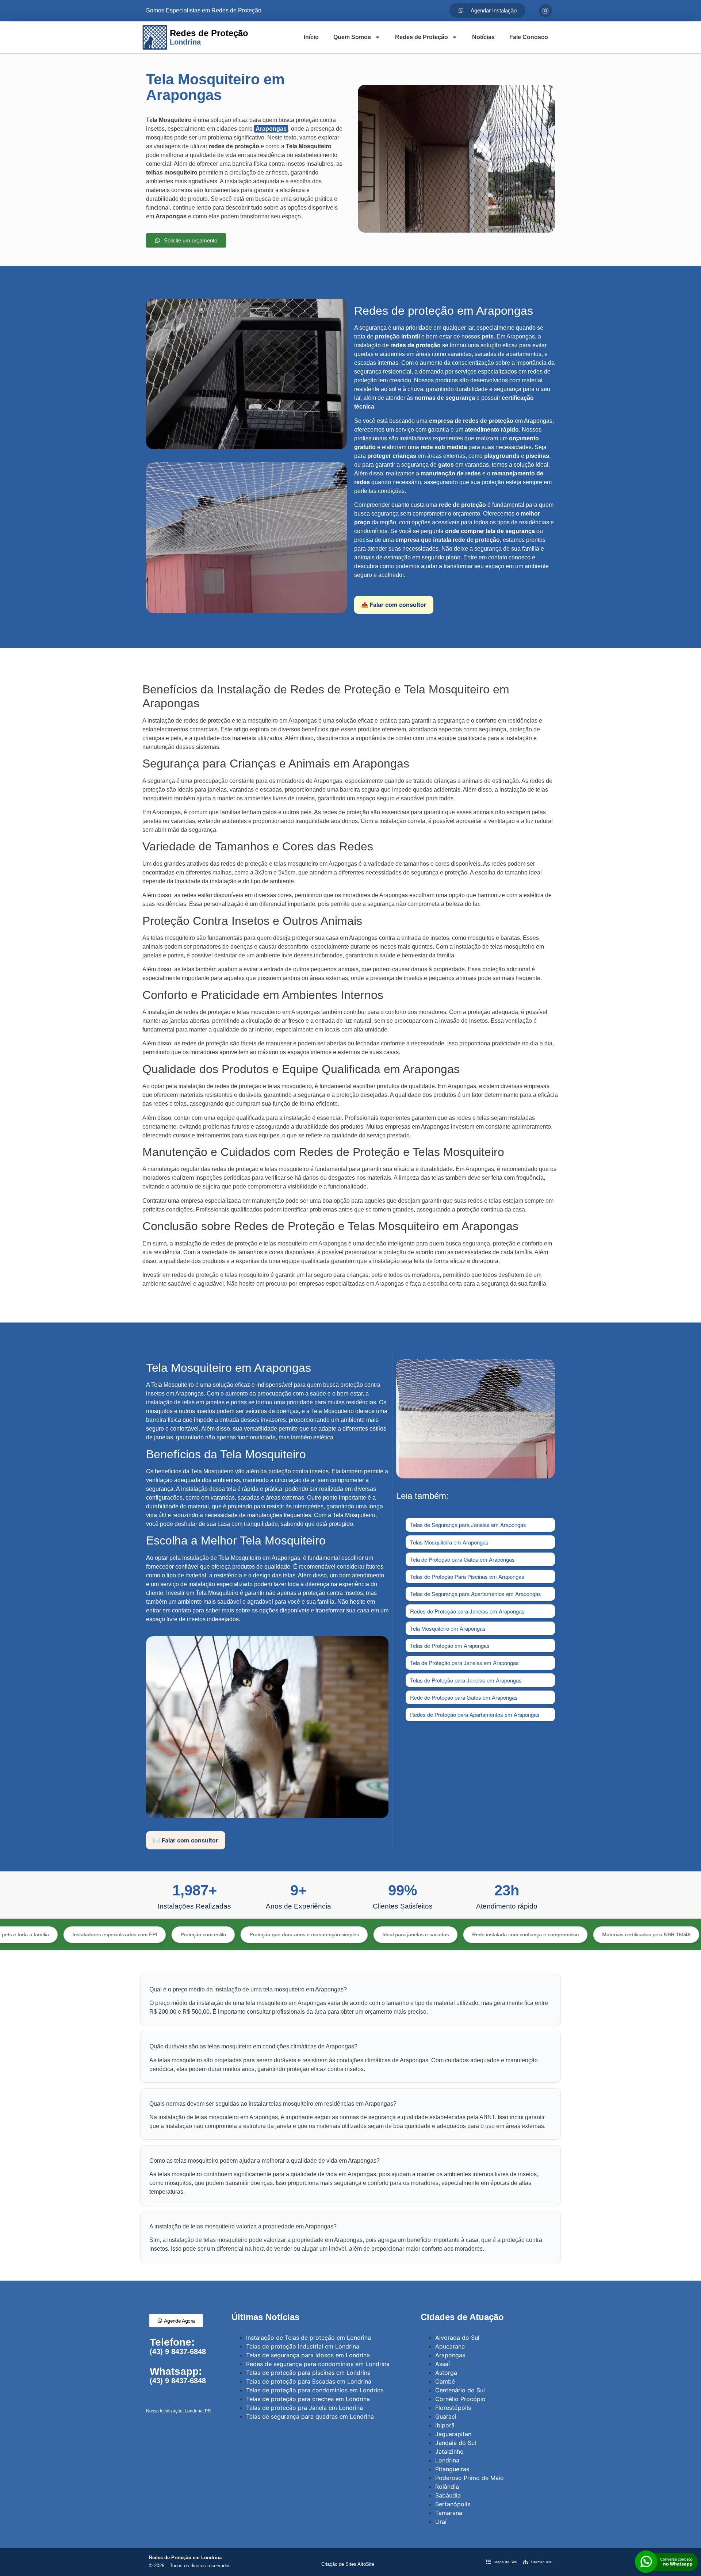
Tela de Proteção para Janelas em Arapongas (464, 1663)
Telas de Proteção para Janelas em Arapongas (466, 1680)
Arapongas (271, 129)
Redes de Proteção (422, 37)
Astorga (446, 2373)
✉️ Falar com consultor (186, 1840)
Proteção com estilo (115, 1934)
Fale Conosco (529, 37)
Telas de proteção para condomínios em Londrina (315, 2390)
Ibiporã (445, 2425)
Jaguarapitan (453, 2434)
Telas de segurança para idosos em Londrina (308, 2355)
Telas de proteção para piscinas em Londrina (308, 2373)
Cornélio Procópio (460, 2399)
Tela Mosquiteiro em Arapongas (448, 1628)
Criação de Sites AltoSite (348, 2564)
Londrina (447, 2460)
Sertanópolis (453, 2504)
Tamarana (449, 2513)
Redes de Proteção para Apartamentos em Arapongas (475, 1714)
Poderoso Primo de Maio (470, 2478)
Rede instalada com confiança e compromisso (437, 1934)
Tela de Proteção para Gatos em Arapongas (462, 1559)
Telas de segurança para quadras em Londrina (310, 2416)
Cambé (445, 2381)
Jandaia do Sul (456, 2443)
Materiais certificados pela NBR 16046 (558, 1934)
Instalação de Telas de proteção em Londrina (309, 2338)
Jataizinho (449, 2451)
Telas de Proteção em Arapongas (450, 1645)
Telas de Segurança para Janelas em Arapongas (468, 1525)
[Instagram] (545, 11)
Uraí (441, 2522)
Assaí (443, 2364)
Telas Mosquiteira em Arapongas (449, 1542)
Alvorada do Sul (457, 2338)
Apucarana (450, 2346)
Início (311, 37)
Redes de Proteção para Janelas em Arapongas (467, 1611)
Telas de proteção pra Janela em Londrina (304, 2408)
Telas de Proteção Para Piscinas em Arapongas (467, 1576)
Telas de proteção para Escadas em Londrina (309, 2381)
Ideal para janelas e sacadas (327, 1934)
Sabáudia (448, 2495)
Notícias (483, 37)
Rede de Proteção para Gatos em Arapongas (464, 1697)
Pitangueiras (452, 2469)
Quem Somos (352, 37)
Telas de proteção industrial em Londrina (303, 2346)
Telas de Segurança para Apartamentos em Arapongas (476, 1594)
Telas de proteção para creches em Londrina (308, 2399)
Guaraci (446, 2416)
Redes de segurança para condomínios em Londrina (318, 2364)
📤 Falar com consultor (394, 605)
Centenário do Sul (460, 2390)
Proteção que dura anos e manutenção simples (216, 1934)
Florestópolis (453, 2408)
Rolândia (447, 2487)
